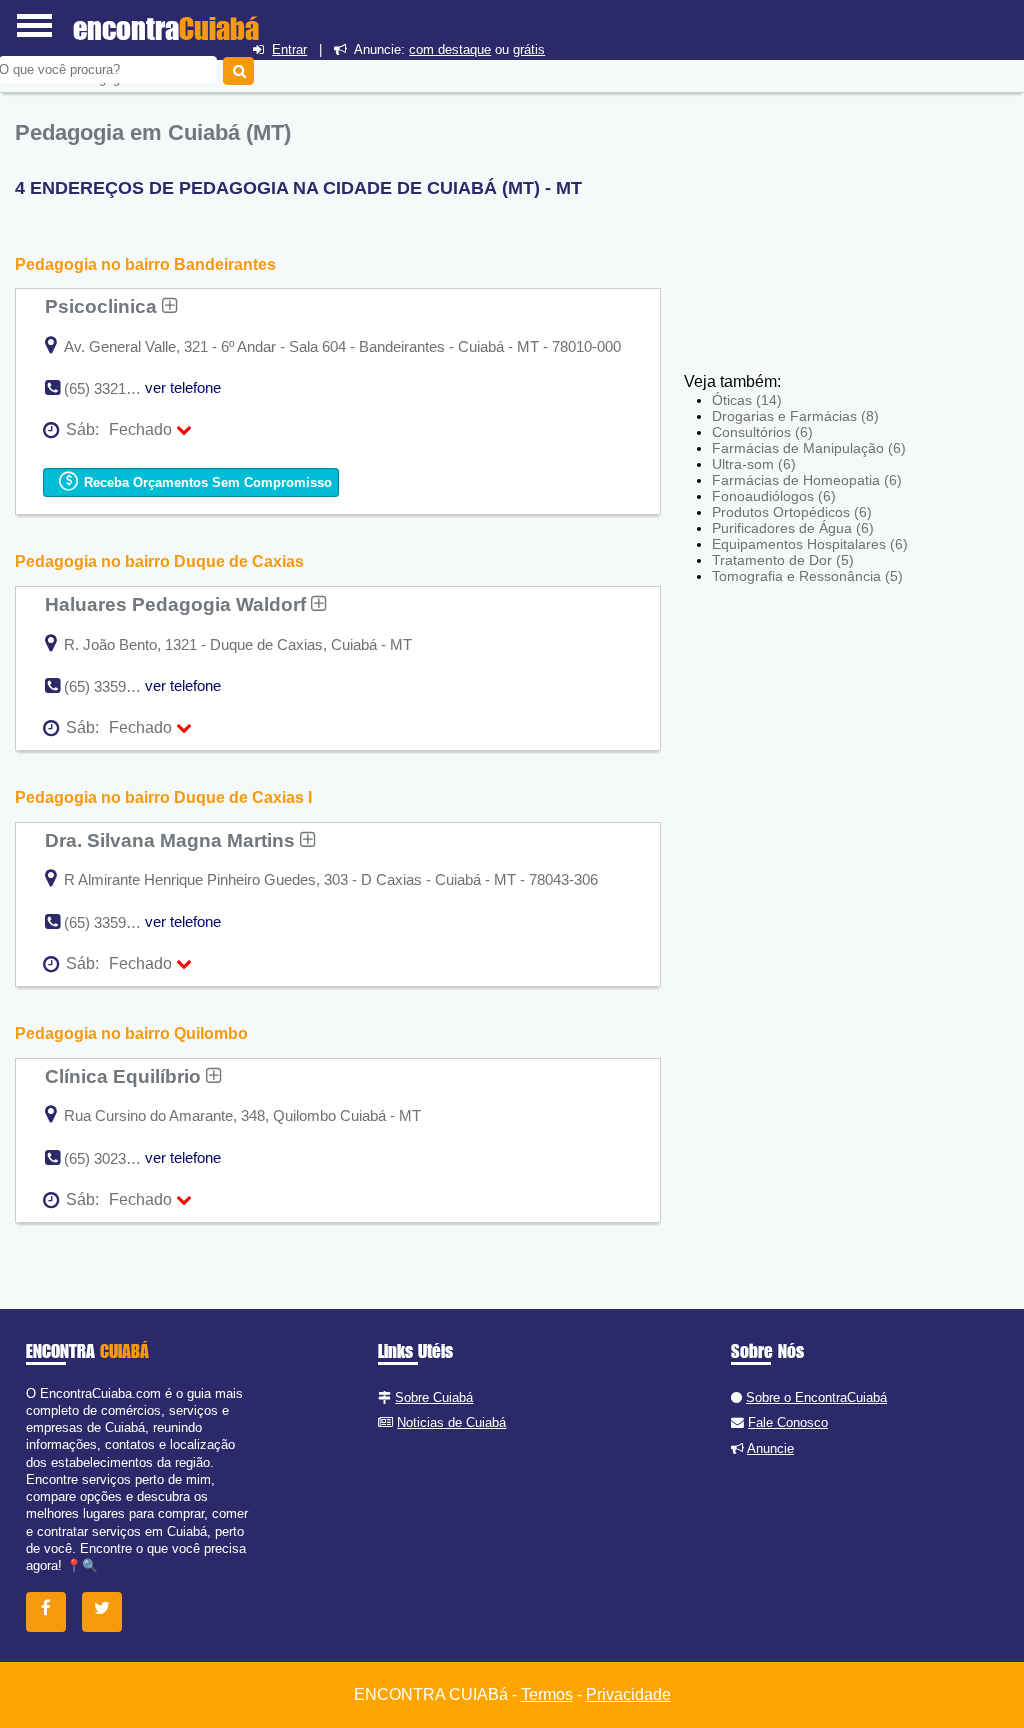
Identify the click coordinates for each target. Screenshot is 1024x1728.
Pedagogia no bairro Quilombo (131, 1033)
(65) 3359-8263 (113, 922)
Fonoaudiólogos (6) (774, 496)
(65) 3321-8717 (113, 388)
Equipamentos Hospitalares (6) (810, 544)
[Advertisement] (831, 225)
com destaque (450, 49)
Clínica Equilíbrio (125, 1076)
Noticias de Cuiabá (451, 1422)
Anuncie (770, 1448)
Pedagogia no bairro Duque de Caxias (159, 561)
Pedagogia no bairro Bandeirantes (145, 264)
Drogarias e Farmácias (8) (795, 416)
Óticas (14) (747, 400)
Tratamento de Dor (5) (783, 560)
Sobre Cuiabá (434, 1397)
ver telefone (183, 387)
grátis (529, 49)
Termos (547, 1694)
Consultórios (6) (762, 432)
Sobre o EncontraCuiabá (816, 1397)
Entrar (289, 49)
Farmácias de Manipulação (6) (809, 448)
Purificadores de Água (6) (793, 528)
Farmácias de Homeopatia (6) (807, 480)
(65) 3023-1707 (113, 1158)
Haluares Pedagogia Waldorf (178, 604)
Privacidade (628, 1694)
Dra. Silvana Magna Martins (172, 840)
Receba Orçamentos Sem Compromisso (206, 482)
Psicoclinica (103, 306)
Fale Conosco (788, 1422)
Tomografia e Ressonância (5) (807, 576)
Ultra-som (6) (754, 464)
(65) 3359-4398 (113, 686)
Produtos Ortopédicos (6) (792, 512)
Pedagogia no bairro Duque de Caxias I (163, 797)
